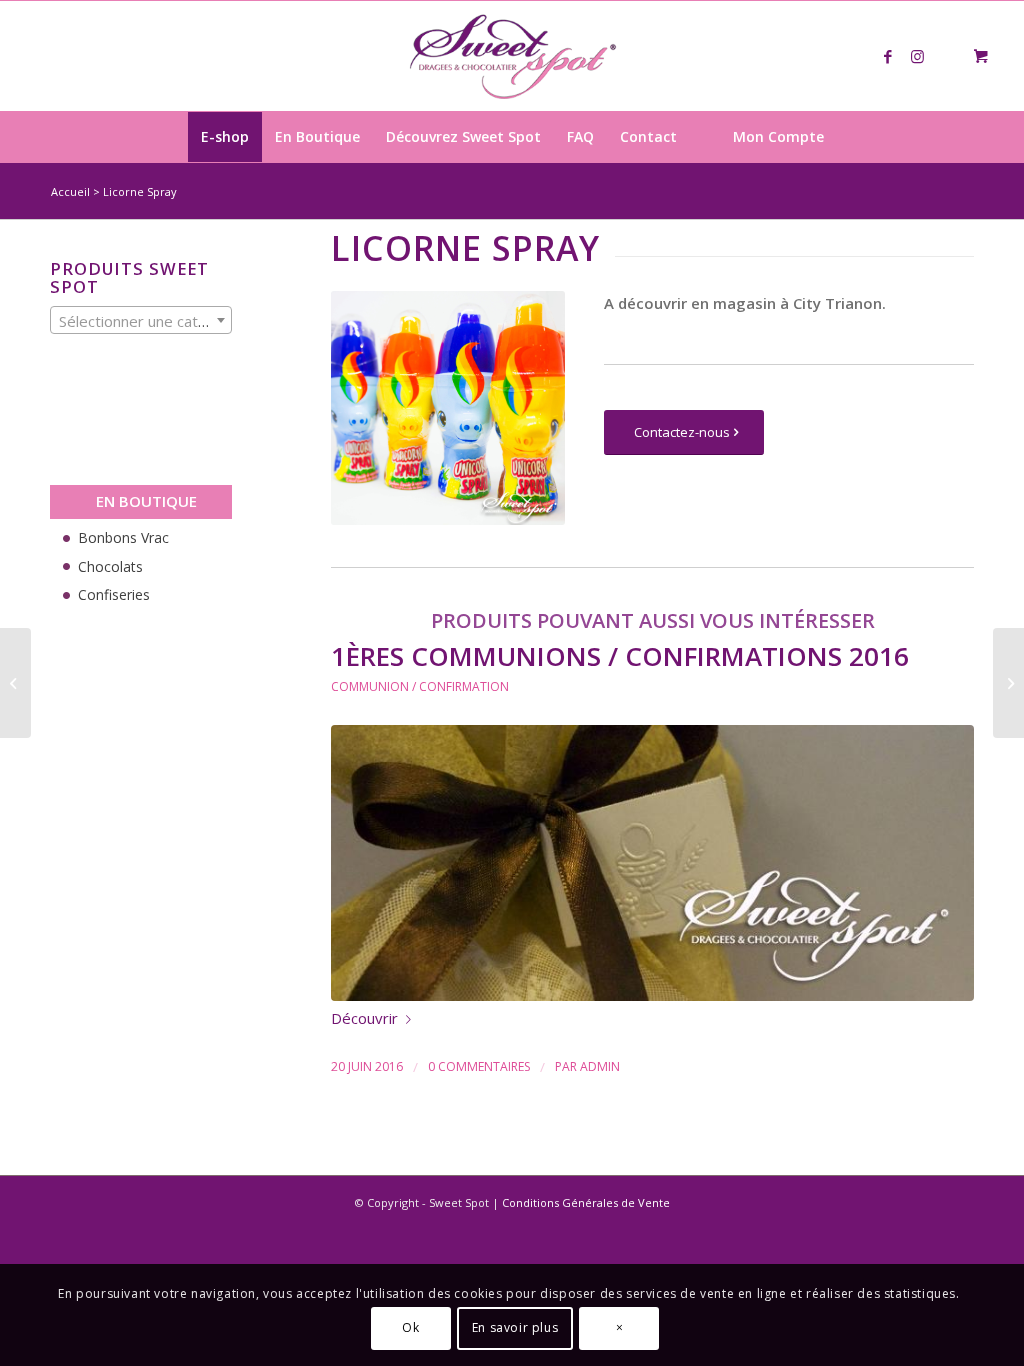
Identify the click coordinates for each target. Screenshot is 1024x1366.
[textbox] (141, 321)
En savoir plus (515, 1327)
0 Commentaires (479, 1066)
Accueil (70, 191)
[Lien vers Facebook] (888, 56)
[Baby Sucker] (15, 683)
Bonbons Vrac (123, 537)
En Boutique (146, 501)
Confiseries (114, 594)
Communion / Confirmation (420, 686)
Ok (410, 1327)
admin (600, 1066)
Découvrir (364, 1018)
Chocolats (110, 566)
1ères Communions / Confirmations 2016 (620, 656)
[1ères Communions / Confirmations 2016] (652, 863)
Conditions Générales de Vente (586, 1202)
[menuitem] (225, 137)
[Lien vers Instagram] (918, 56)
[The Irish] (1008, 683)
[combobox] (141, 320)
